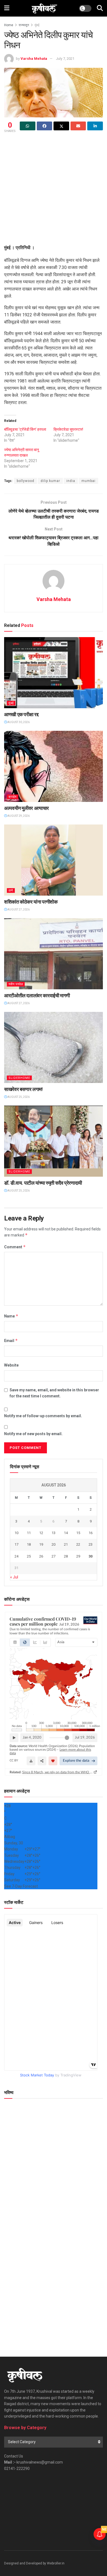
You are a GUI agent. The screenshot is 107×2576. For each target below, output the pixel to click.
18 (29, 1544)
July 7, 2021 (65, 59)
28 (66, 1556)
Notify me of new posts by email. (33, 1434)
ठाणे (11, 890)
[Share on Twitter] (61, 126)
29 (78, 1556)
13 (54, 1533)
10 (16, 1533)
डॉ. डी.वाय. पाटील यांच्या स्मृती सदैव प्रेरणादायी (43, 1183)
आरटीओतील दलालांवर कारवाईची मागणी (37, 995)
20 (54, 1544)
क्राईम (13, 797)
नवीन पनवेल (16, 984)
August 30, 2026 (18, 722)
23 (91, 1544)
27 (54, 1556)
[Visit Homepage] (44, 8)
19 (41, 1544)
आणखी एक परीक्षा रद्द (21, 714)
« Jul (14, 1577)
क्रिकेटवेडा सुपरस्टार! (68, 429)
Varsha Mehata (34, 59)
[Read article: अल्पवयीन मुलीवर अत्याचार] (54, 766)
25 (29, 1556)
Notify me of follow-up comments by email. (43, 1416)
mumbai (88, 481)
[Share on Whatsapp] (28, 126)
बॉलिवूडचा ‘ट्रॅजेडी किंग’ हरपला (25, 429)
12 (41, 1533)
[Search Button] (100, 8)
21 (66, 1544)
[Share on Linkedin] (95, 126)
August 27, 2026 (18, 910)
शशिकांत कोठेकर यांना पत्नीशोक (31, 902)
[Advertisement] (54, 190)
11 (29, 1533)
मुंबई (37, 25)
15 (78, 1533)
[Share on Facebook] (45, 126)
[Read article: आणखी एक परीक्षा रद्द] (54, 673)
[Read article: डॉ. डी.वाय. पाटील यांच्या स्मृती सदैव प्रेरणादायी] (54, 1141)
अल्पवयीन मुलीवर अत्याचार (26, 808)
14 (66, 1533)
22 (78, 1544)
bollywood (26, 481)
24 (16, 1556)
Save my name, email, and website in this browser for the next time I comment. (54, 1393)
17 (16, 1544)
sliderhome (19, 1078)
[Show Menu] (7, 8)
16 (91, 1533)
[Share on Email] (78, 126)
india (71, 481)
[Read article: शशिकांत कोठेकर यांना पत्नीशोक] (54, 860)
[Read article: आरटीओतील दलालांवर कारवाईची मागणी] (54, 954)
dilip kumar (50, 481)
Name (11, 1316)
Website (11, 1365)
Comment (15, 1247)
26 (41, 1556)
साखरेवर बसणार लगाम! (23, 1089)
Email (11, 1340)
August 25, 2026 (18, 1097)
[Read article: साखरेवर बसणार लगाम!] (54, 1047)
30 (91, 1556)
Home (9, 25)
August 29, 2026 (18, 816)
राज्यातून (24, 25)
